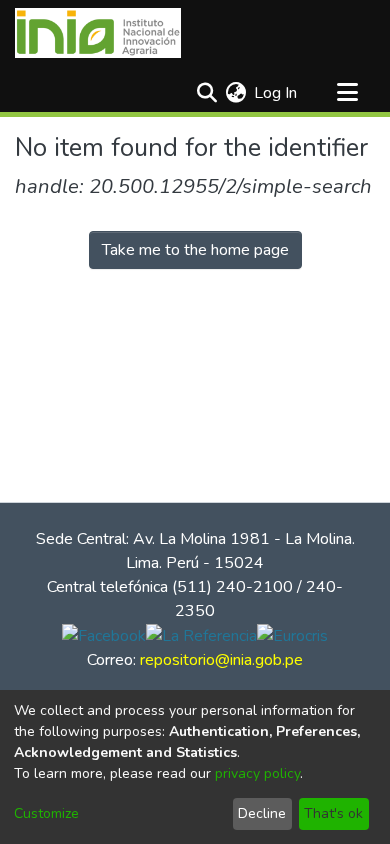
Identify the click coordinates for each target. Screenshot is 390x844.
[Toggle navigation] (347, 93)
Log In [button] (276, 93)
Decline (262, 813)
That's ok (333, 813)
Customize (46, 813)
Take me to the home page (195, 250)
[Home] (98, 33)
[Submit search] (206, 93)
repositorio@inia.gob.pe (221, 660)
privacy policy (257, 773)
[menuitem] (235, 93)
